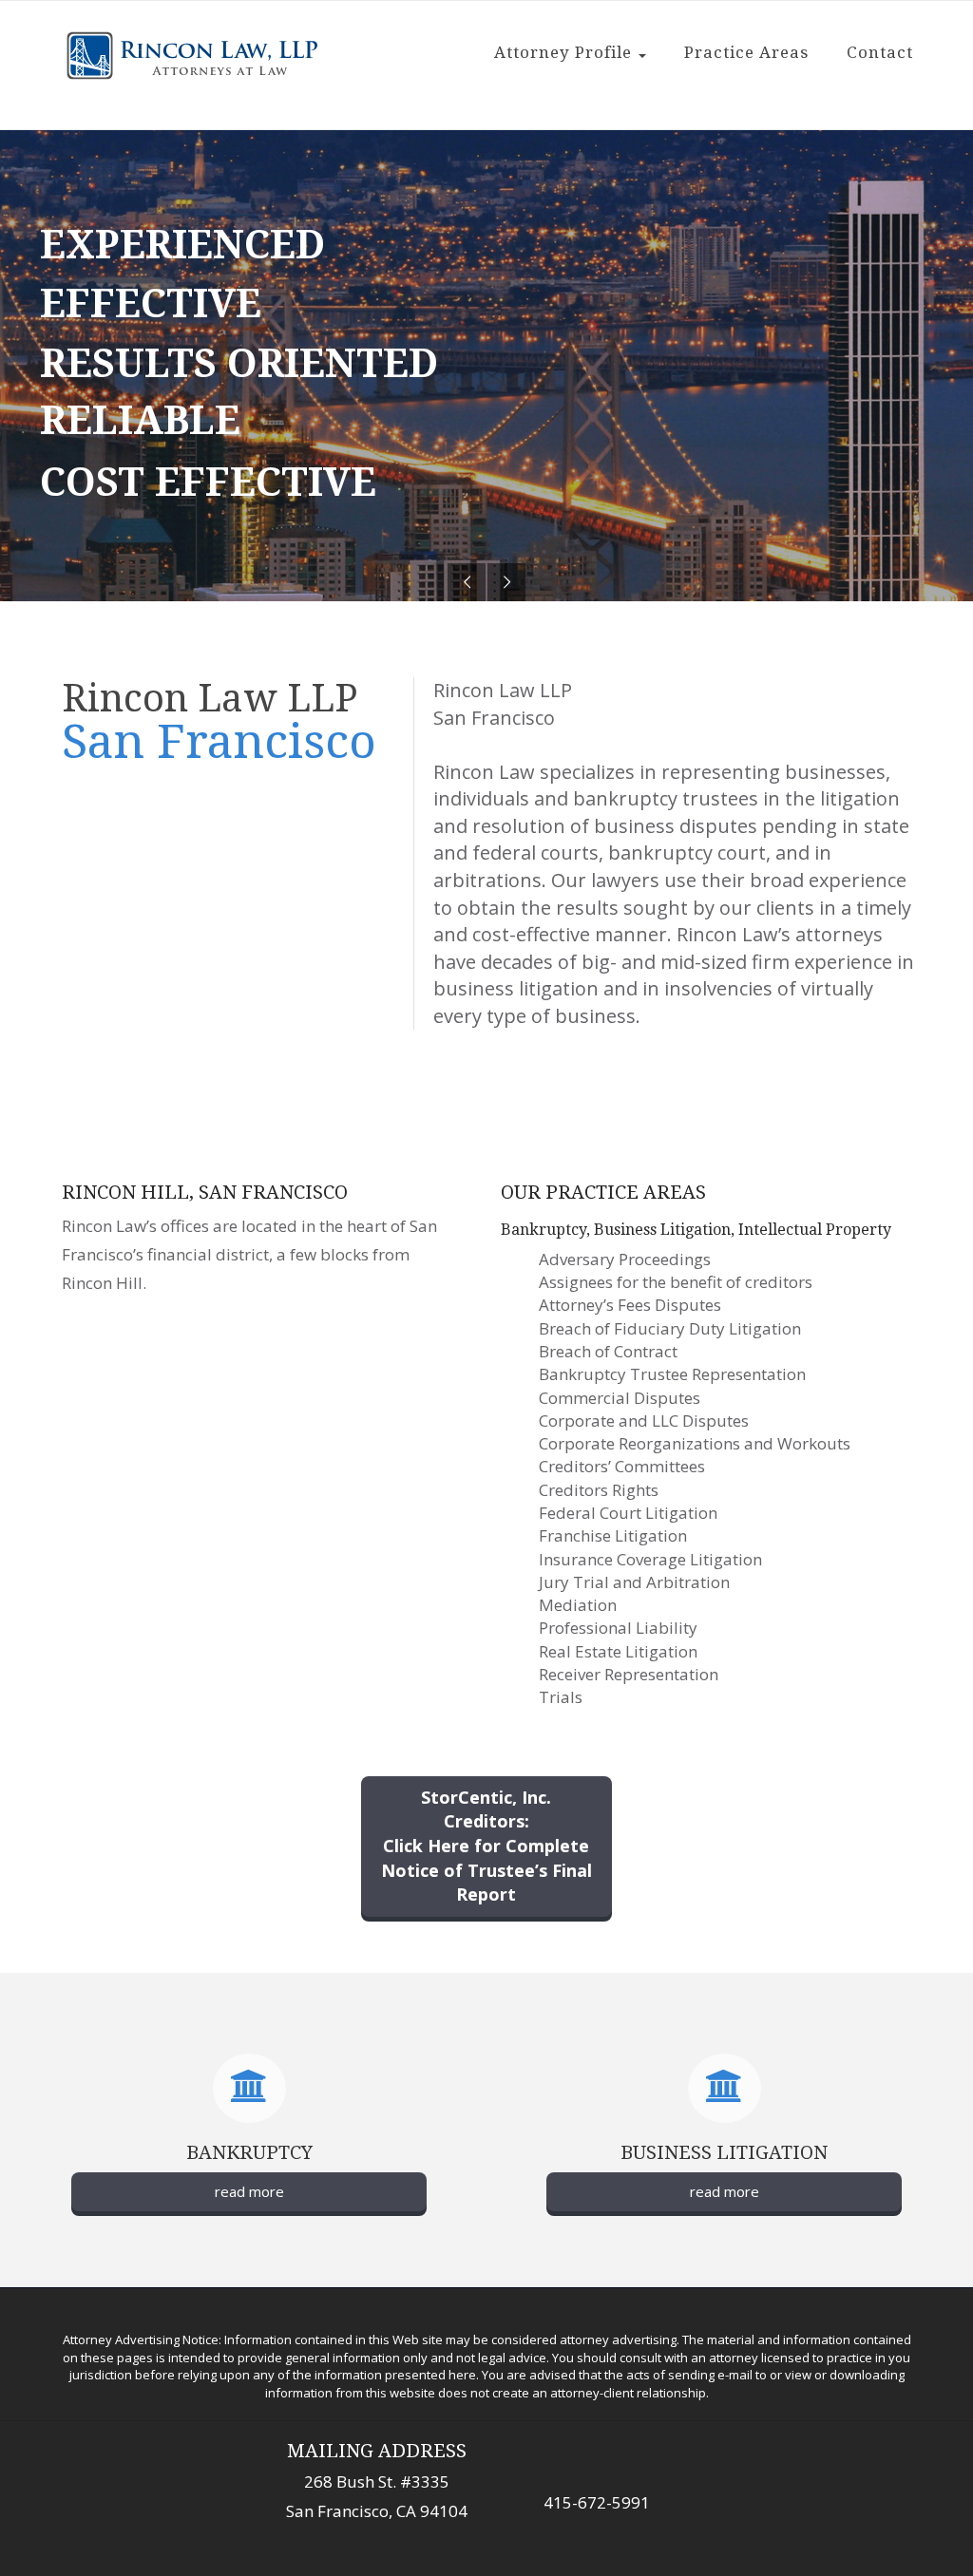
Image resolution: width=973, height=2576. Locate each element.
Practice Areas (746, 52)
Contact (880, 52)
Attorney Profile (565, 52)
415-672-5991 (597, 2502)
